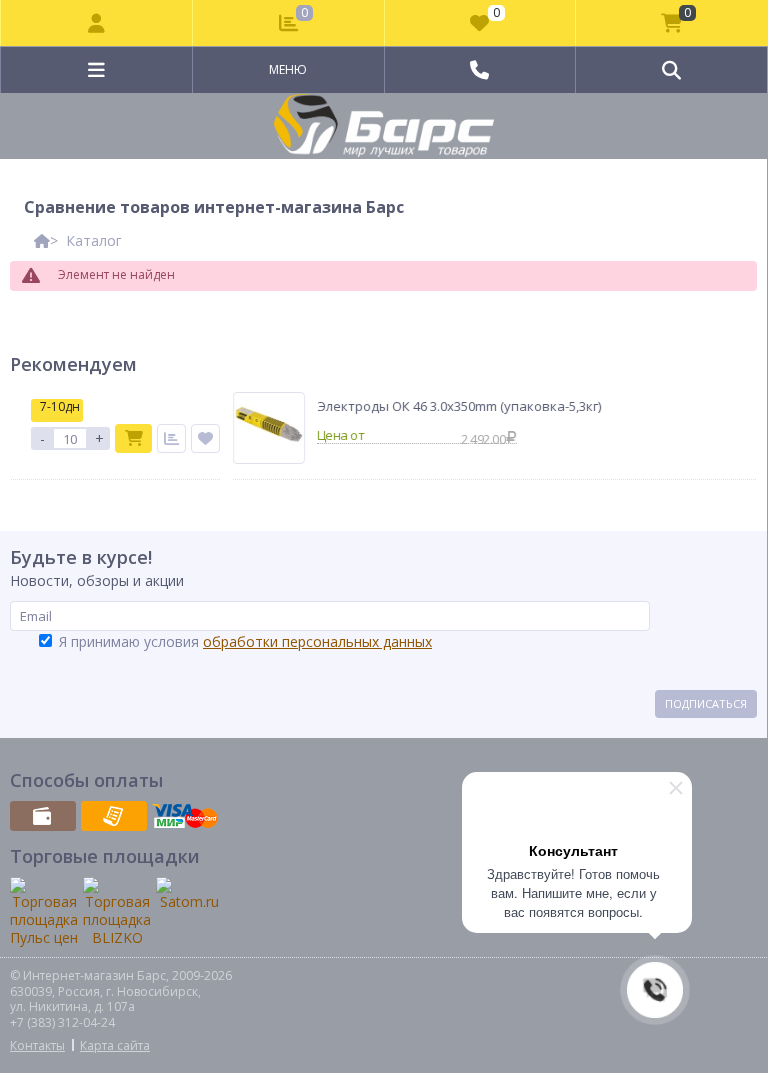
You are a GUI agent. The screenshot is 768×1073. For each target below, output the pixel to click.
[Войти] (97, 23)
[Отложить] (197, 438)
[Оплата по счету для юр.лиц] (114, 816)
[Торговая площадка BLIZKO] (117, 912)
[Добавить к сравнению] (163, 438)
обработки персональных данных (317, 641)
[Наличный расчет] (43, 816)
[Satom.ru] (189, 894)
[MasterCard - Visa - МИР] (185, 816)
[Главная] (42, 240)
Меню (288, 69)
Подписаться (706, 703)
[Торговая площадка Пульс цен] (44, 912)
